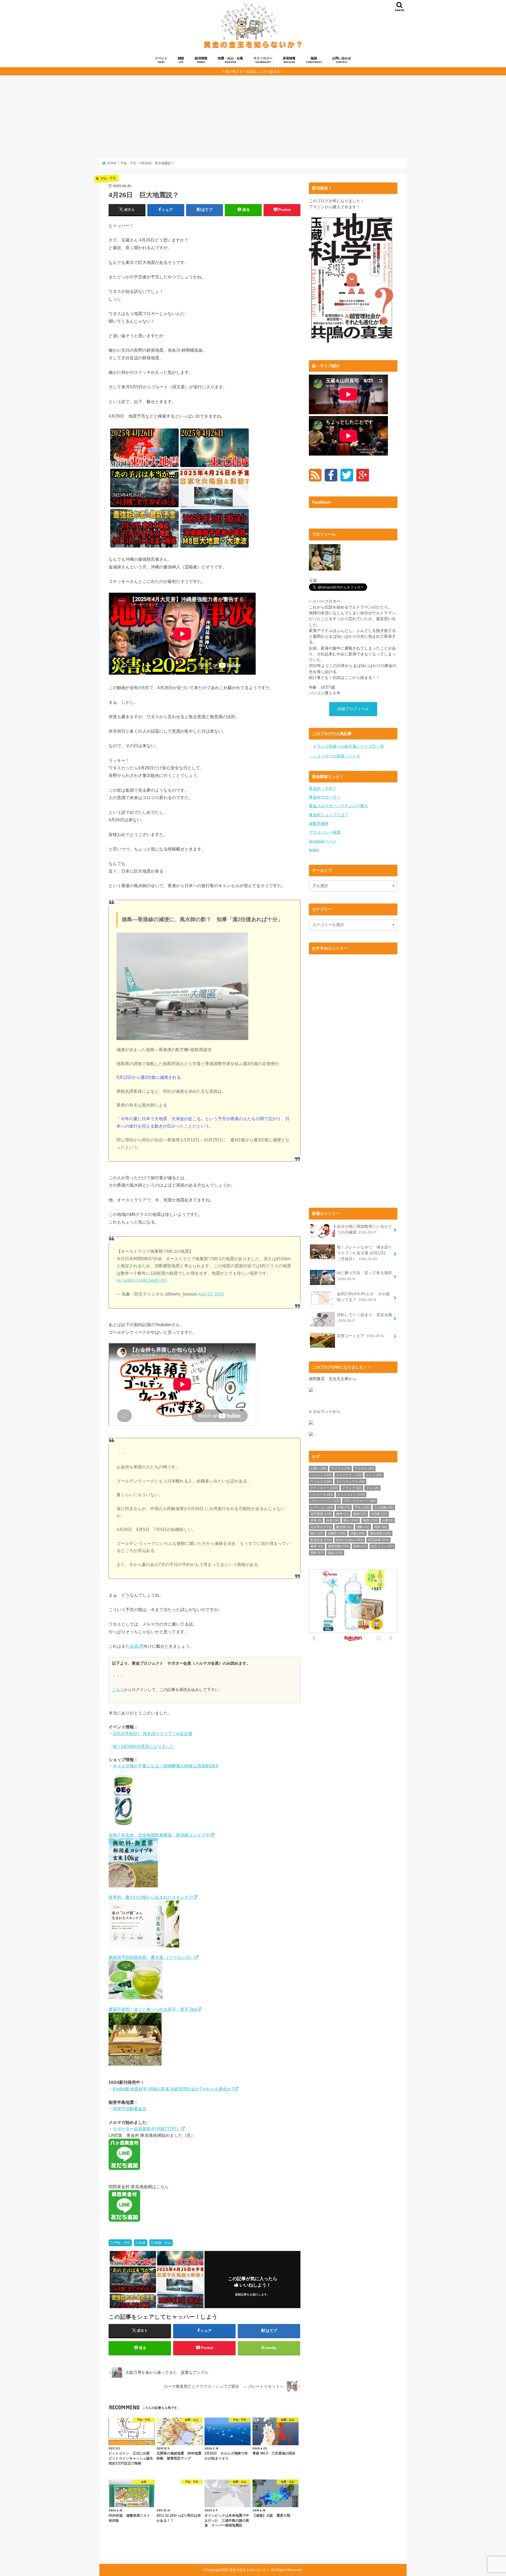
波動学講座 (319, 824)
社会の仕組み (350, 1540)
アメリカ (341, 1468)
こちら (118, 1690)
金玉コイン (382, 1546)
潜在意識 (380, 1533)
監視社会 (321, 1540)
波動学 (337, 1533)
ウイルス (321, 1482)
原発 (316, 1520)
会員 (134, 1646)
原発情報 (289, 60)
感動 (363, 1527)
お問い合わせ (342, 60)
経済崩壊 (378, 1540)
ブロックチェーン (360, 1501)
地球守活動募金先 (130, 2109)
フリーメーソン (325, 1501)
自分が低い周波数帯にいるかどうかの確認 (364, 1229)
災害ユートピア (360, 1336)
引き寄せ (321, 1527)
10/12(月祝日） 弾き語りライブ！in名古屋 (153, 1733)
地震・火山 (163, 2243)
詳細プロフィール (353, 709)
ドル (373, 1488)
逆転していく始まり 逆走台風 (364, 1318)
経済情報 (201, 60)
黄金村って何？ (323, 789)
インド (374, 1475)
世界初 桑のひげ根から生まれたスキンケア (151, 1897)
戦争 (381, 1527)
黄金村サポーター (325, 797)
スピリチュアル (350, 1482)
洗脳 (358, 1533)
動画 (360, 1514)
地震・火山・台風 (230, 60)
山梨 (388, 1520)
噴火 (351, 1520)
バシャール (322, 1495)
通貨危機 (338, 1546)
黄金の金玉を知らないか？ (250, 2570)
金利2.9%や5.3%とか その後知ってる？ (363, 1297)
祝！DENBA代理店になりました (143, 1746)
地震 (370, 1520)
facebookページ (323, 841)
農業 (317, 1546)
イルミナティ (349, 1475)
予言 (362, 1507)
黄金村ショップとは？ (329, 815)
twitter (314, 850)
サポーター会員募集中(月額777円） (147, 2129)
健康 (342, 1514)
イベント (161, 60)
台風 (332, 1520)
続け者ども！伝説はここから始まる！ (254, 71)
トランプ (352, 1488)
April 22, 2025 (211, 1294)
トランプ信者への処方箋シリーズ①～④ (348, 746)
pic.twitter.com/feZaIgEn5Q (142, 1280)
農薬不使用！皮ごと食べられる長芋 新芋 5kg (153, 2009)
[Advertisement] (253, 117)
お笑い (318, 1468)
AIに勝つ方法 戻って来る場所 (364, 1276)
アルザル (364, 1468)
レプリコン (322, 1507)
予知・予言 (122, 2243)
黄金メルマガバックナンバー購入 (339, 806)
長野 (317, 1553)
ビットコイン (351, 1495)
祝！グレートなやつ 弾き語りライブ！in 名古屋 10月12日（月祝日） (364, 1253)
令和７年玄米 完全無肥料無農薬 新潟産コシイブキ (159, 1835)
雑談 (181, 60)
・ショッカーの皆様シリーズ (335, 756)
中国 (344, 1507)
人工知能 (384, 1507)
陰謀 (314, 60)
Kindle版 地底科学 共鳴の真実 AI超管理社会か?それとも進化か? (173, 2089)
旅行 (317, 1533)
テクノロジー (263, 60)
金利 (360, 1546)
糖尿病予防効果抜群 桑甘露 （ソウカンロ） (151, 1957)
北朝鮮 (379, 1514)
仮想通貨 (321, 1514)
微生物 (344, 1527)
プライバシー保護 (325, 832)
